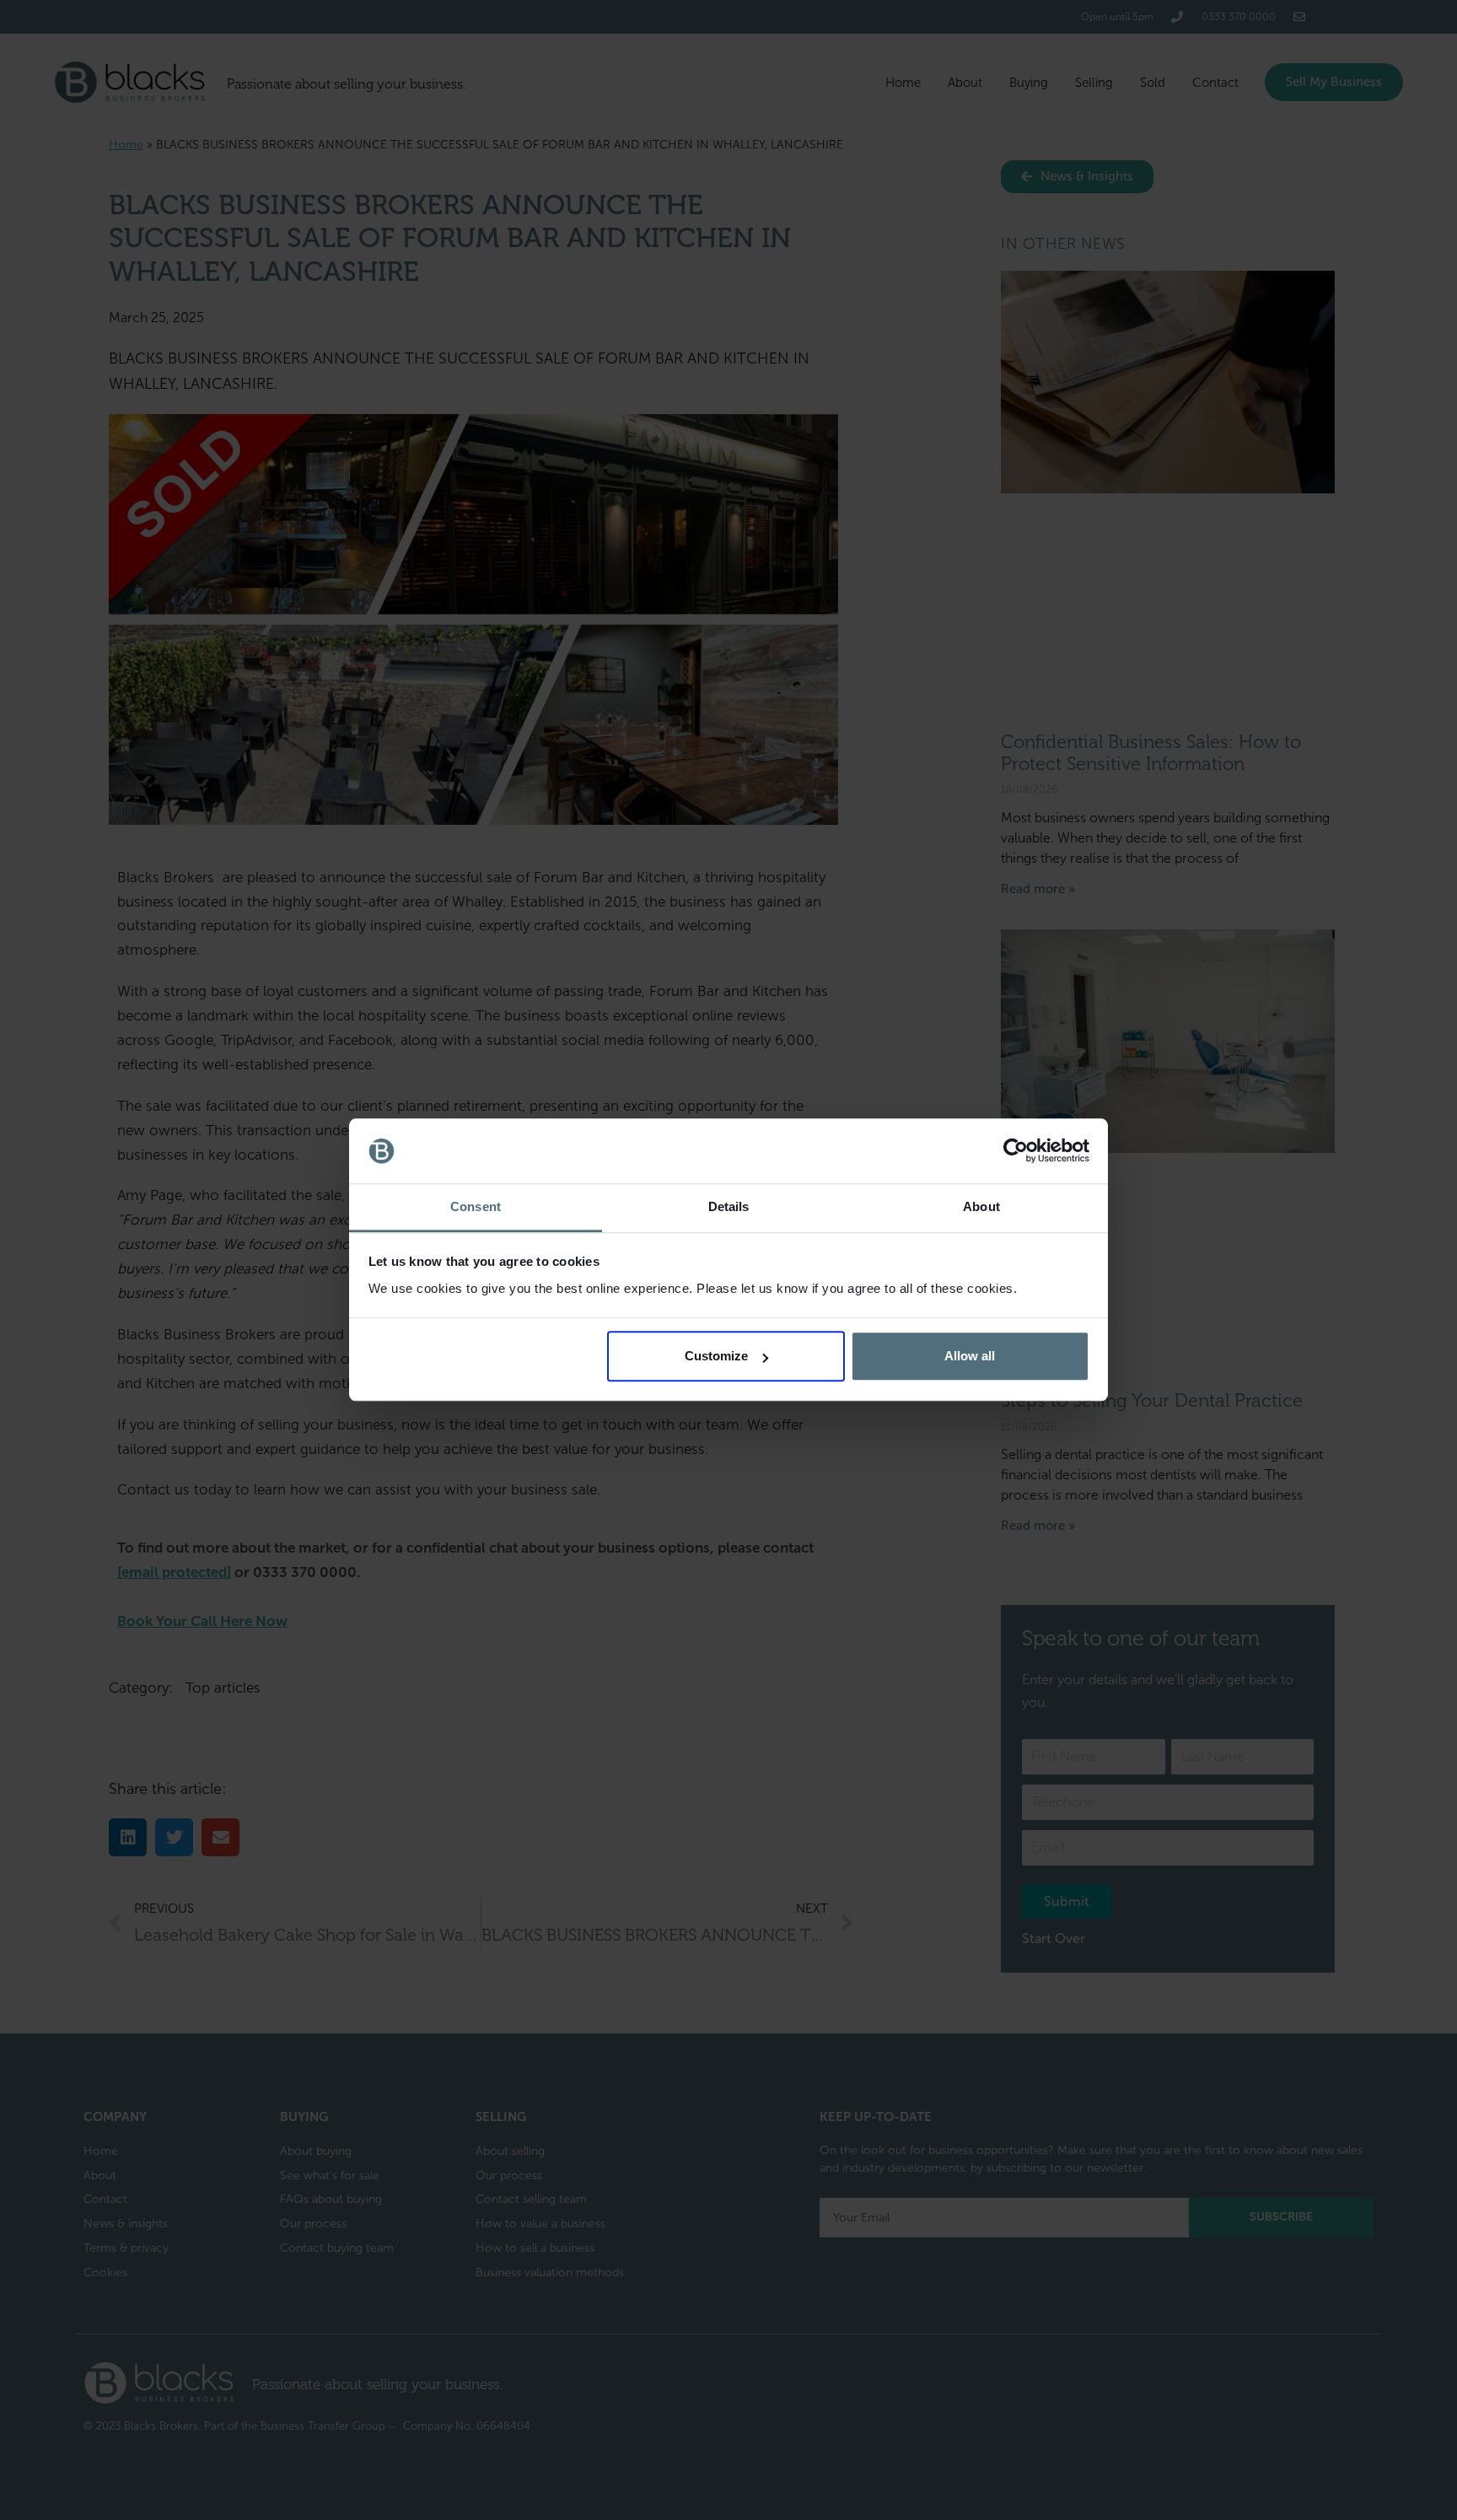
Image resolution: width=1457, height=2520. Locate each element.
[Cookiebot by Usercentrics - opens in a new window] (1016, 1151)
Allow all (970, 1357)
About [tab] (981, 1206)
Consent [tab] (476, 1206)
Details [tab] (729, 1206)
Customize (716, 1357)
